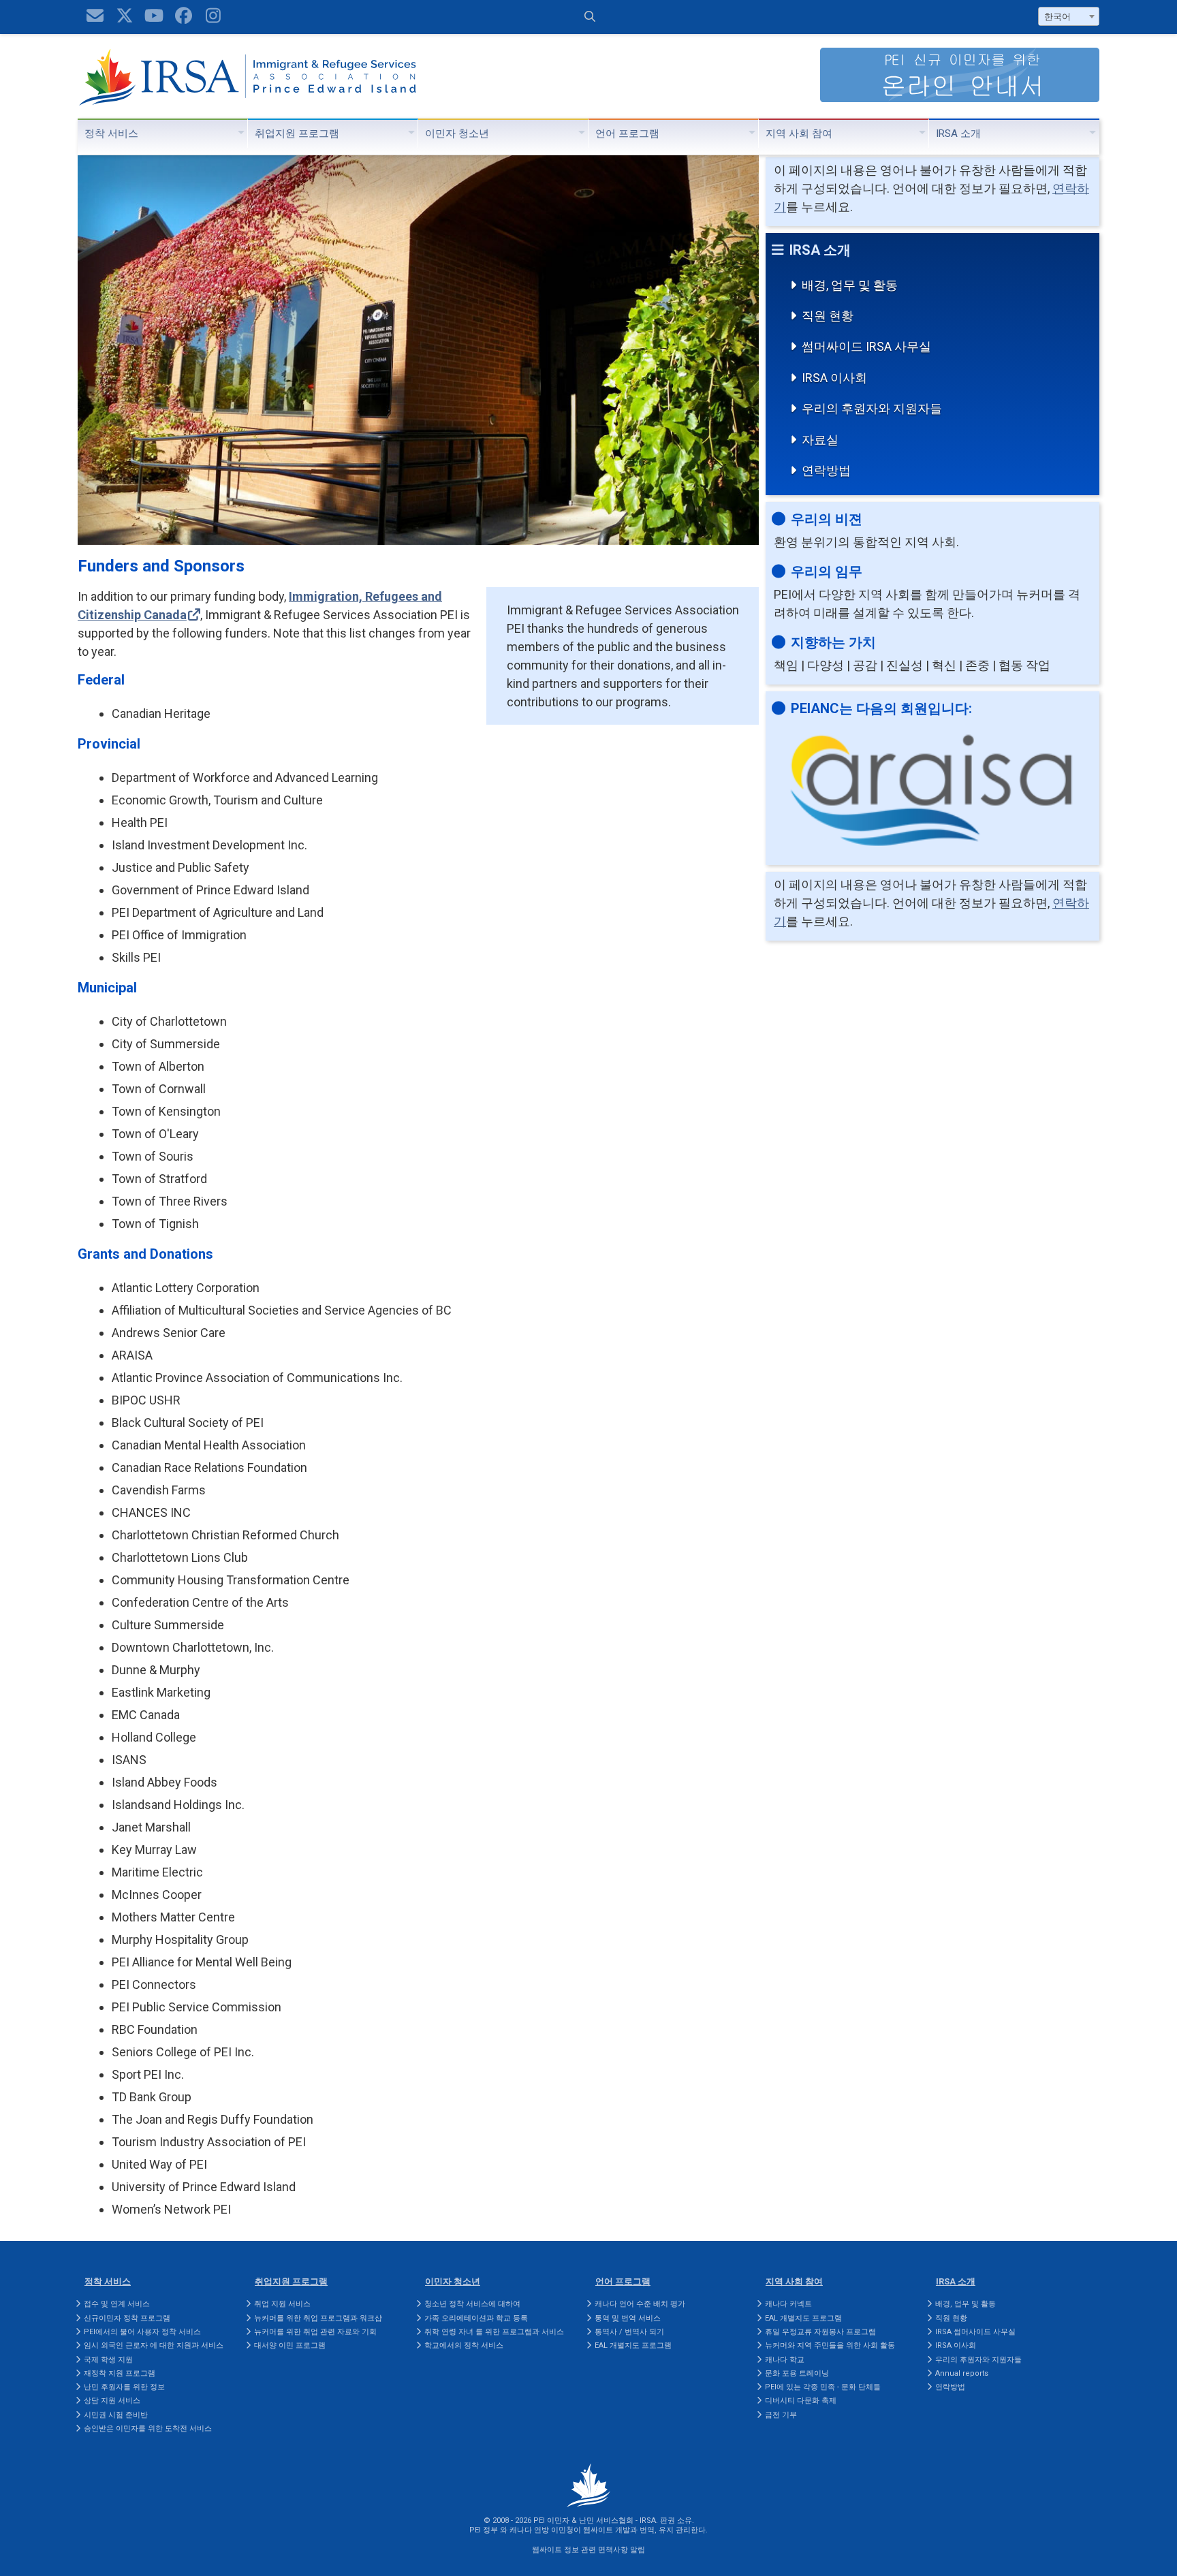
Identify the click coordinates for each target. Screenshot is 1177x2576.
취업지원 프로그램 (297, 133)
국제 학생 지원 (108, 2360)
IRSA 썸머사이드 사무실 (975, 2332)
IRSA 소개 (958, 133)
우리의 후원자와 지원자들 (872, 408)
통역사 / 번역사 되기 (629, 2332)
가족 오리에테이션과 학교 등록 (476, 2318)
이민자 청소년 (457, 133)
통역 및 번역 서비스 (628, 2318)
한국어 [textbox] (1057, 17)
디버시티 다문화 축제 (801, 2401)
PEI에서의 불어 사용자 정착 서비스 (142, 2332)
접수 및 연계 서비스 (117, 2304)
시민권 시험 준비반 (116, 2415)
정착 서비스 (111, 133)
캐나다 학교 (785, 2360)
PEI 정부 (484, 2530)
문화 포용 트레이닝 (797, 2373)
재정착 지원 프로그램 (120, 2373)
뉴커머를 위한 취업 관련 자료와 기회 (315, 2332)
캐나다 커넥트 (788, 2304)
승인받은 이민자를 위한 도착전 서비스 (148, 2429)
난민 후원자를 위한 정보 (124, 2387)
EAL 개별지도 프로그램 (633, 2345)
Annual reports (962, 2373)
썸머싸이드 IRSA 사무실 (866, 346)
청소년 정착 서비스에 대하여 (472, 2304)
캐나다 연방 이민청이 (545, 2530)
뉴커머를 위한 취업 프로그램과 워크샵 (318, 2318)
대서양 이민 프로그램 (290, 2345)
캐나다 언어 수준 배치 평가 (640, 2304)
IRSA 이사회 (834, 378)
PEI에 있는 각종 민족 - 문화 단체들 (823, 2387)
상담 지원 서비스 (112, 2401)
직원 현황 (828, 316)
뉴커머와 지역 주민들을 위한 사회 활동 (830, 2345)
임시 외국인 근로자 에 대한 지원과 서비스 (154, 2345)
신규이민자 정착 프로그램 (127, 2318)
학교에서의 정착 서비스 (464, 2345)
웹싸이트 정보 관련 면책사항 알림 (588, 2550)
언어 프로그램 (627, 133)
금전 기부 (781, 2415)
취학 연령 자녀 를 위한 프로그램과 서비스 (494, 2332)
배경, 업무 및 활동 (850, 285)
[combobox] (1069, 16)
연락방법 (826, 470)
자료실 (820, 440)
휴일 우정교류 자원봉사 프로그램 (820, 2332)
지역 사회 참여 (799, 133)
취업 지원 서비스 (282, 2304)
